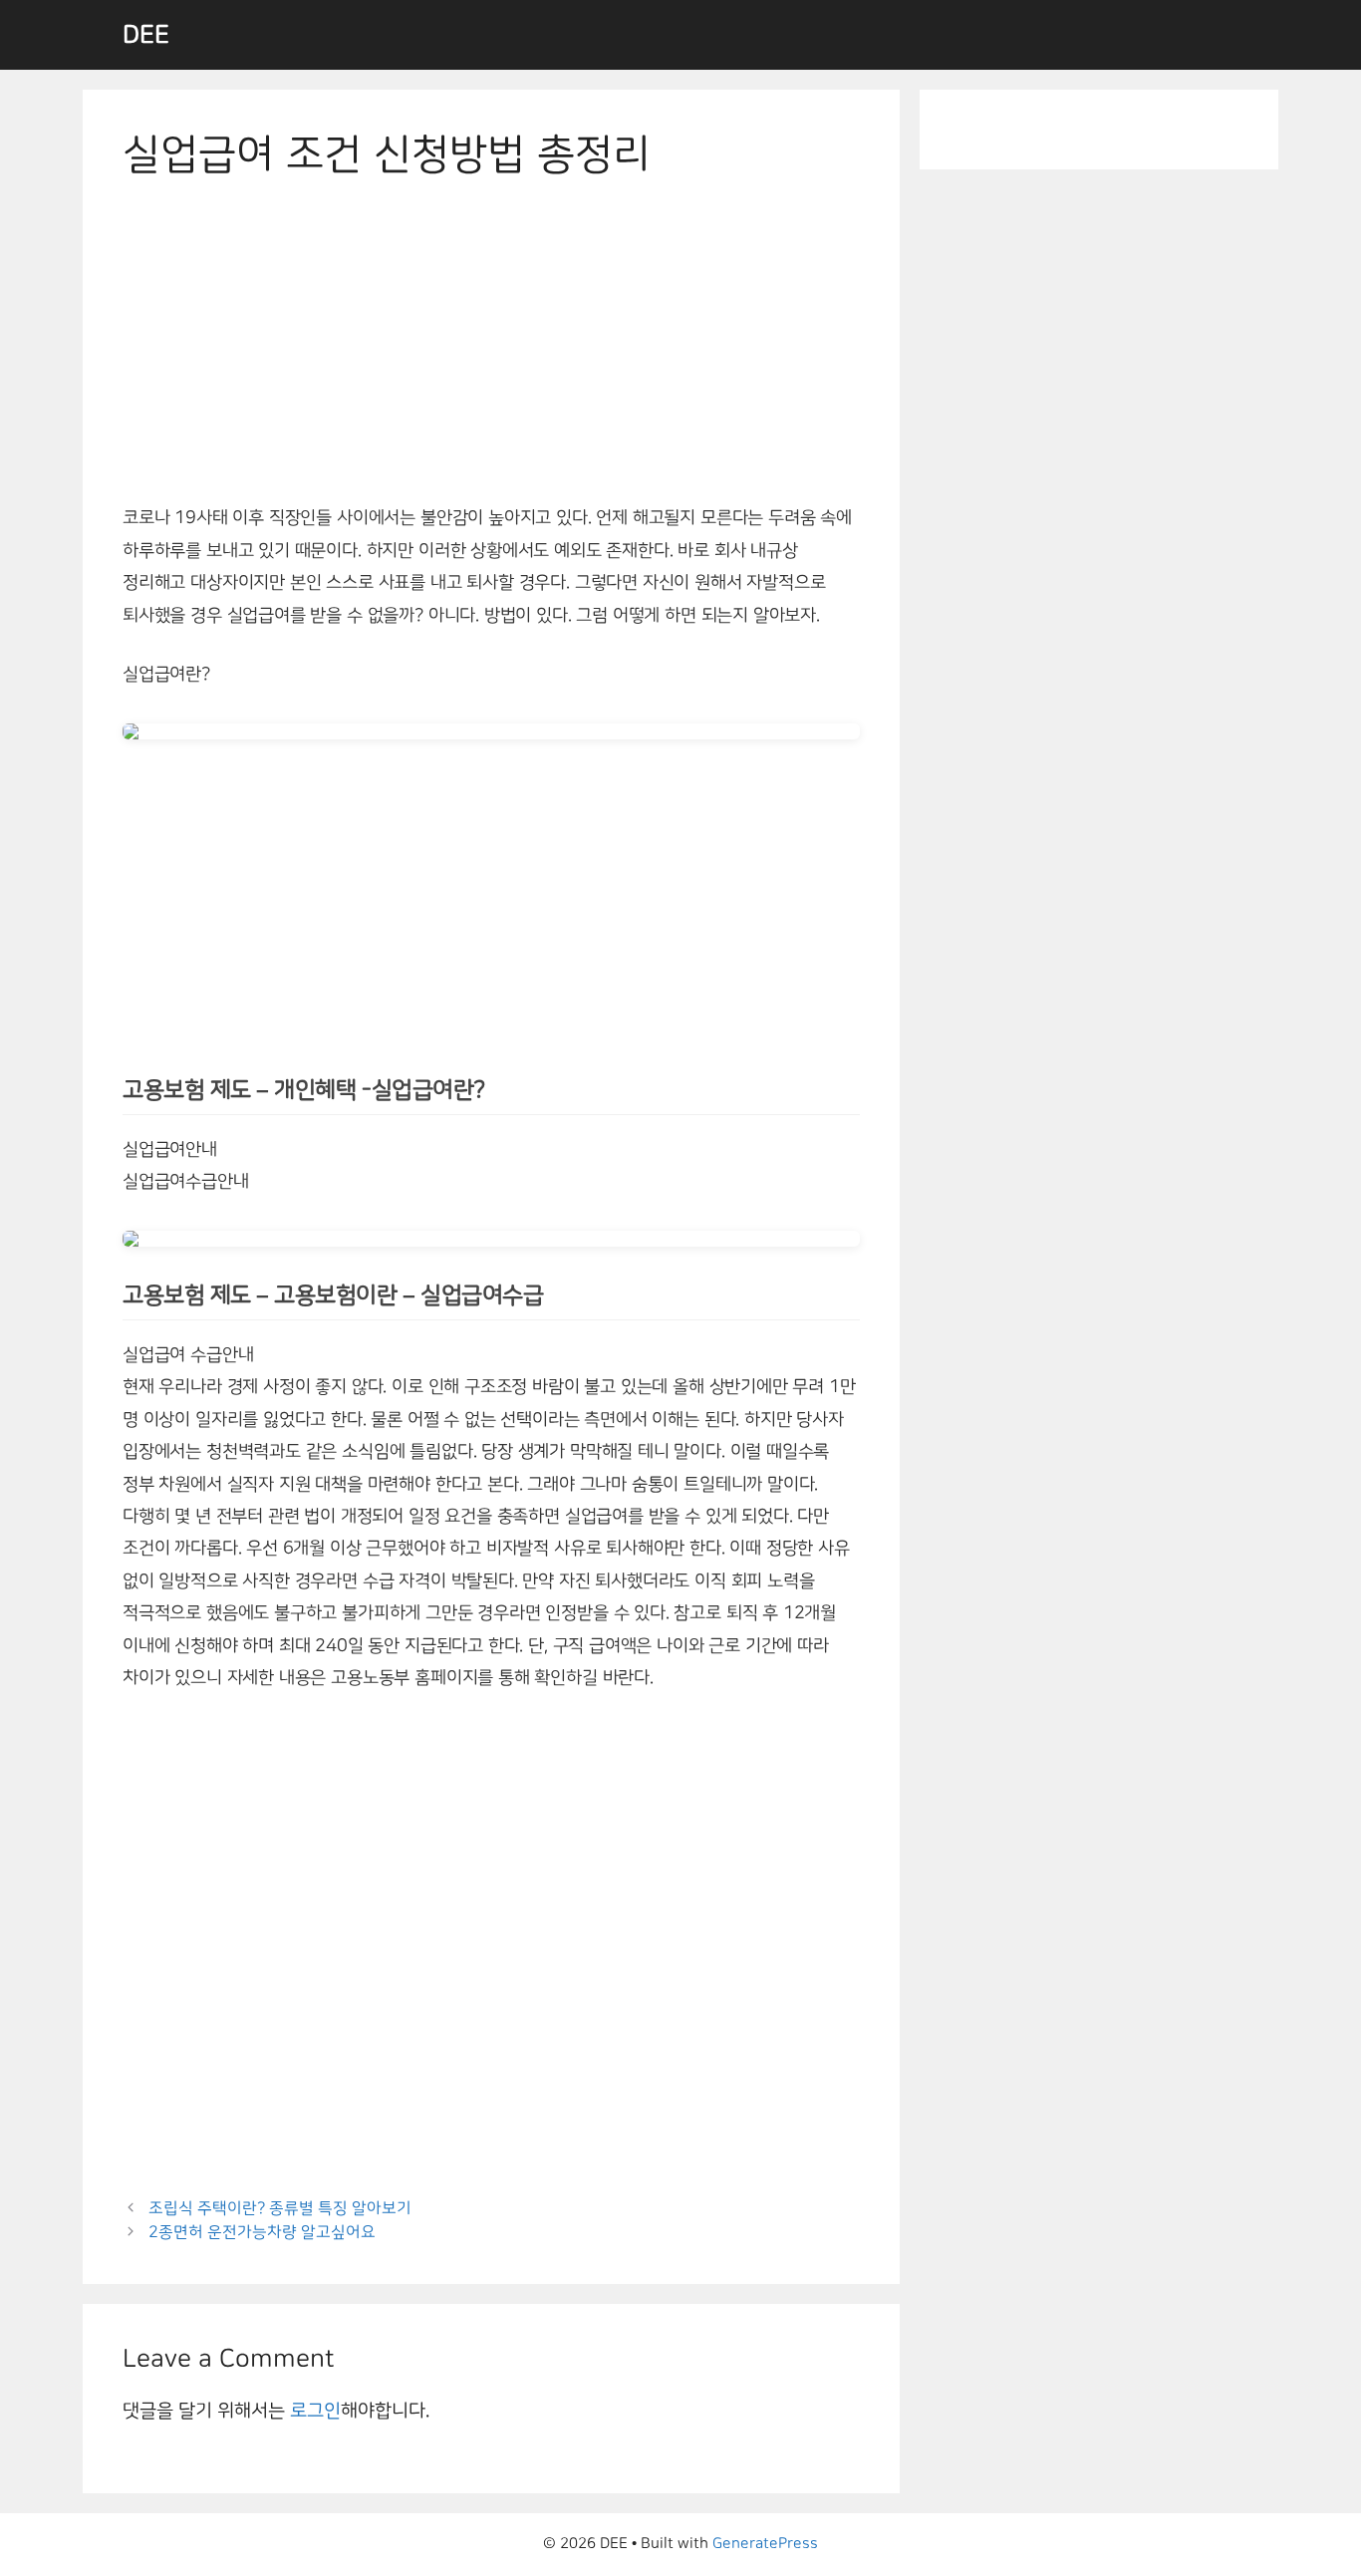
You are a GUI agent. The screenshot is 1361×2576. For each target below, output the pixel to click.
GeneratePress (765, 2544)
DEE (146, 35)
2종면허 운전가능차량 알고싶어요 (262, 2232)
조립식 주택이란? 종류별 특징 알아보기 (280, 2208)
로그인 (315, 2411)
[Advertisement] (491, 355)
